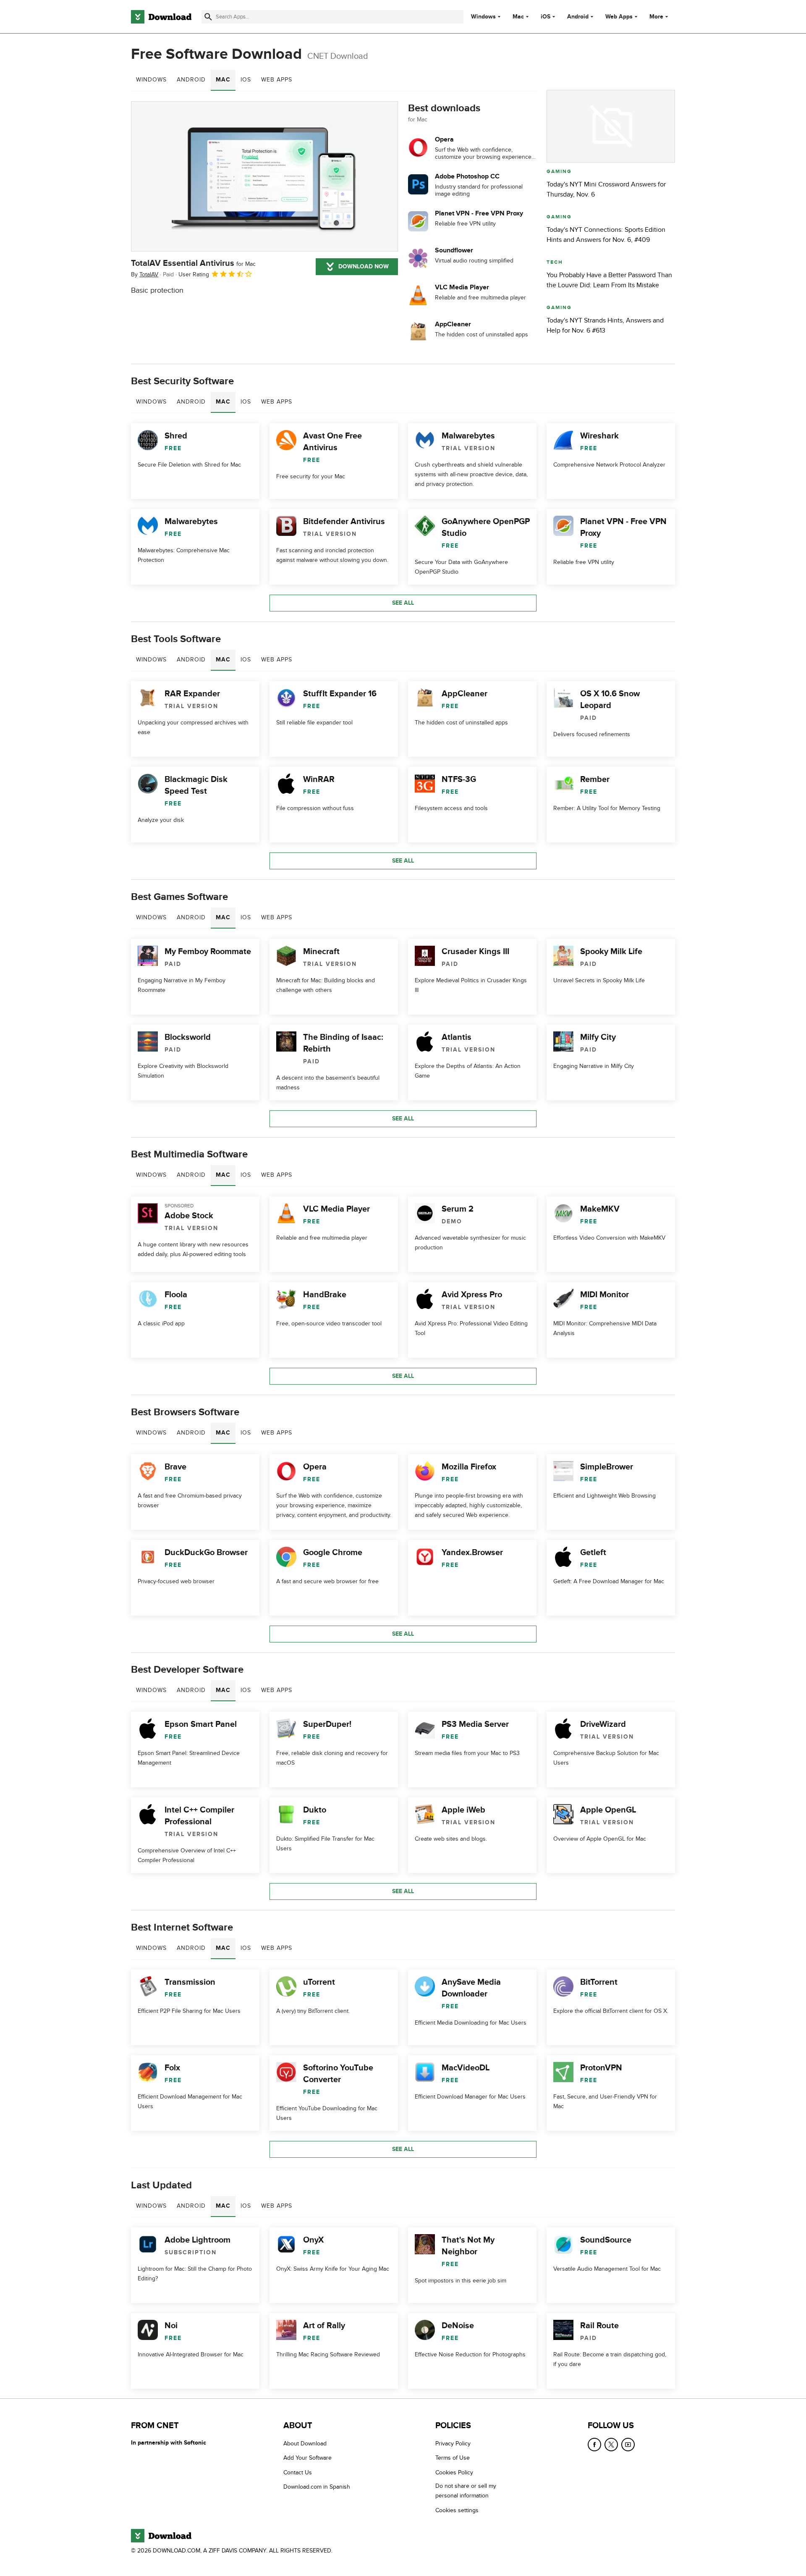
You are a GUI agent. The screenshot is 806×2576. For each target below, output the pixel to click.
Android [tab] (191, 80)
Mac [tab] (223, 80)
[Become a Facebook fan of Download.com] (594, 2445)
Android (578, 17)
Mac (518, 17)
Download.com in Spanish (317, 2487)
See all (403, 603)
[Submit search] (208, 17)
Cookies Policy (454, 2472)
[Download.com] (161, 17)
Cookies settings (457, 2510)
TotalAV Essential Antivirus (193, 263)
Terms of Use (453, 2458)
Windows (483, 17)
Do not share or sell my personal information (466, 2491)
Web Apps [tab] (277, 80)
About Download (305, 2444)
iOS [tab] (246, 80)
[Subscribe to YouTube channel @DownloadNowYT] (628, 2445)
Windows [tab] (151, 80)
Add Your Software (307, 2458)
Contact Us (298, 2472)
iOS (546, 17)
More (656, 17)
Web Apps (619, 17)
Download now (364, 266)
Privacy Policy (453, 2444)
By (145, 274)
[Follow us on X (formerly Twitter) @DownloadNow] (611, 2445)
